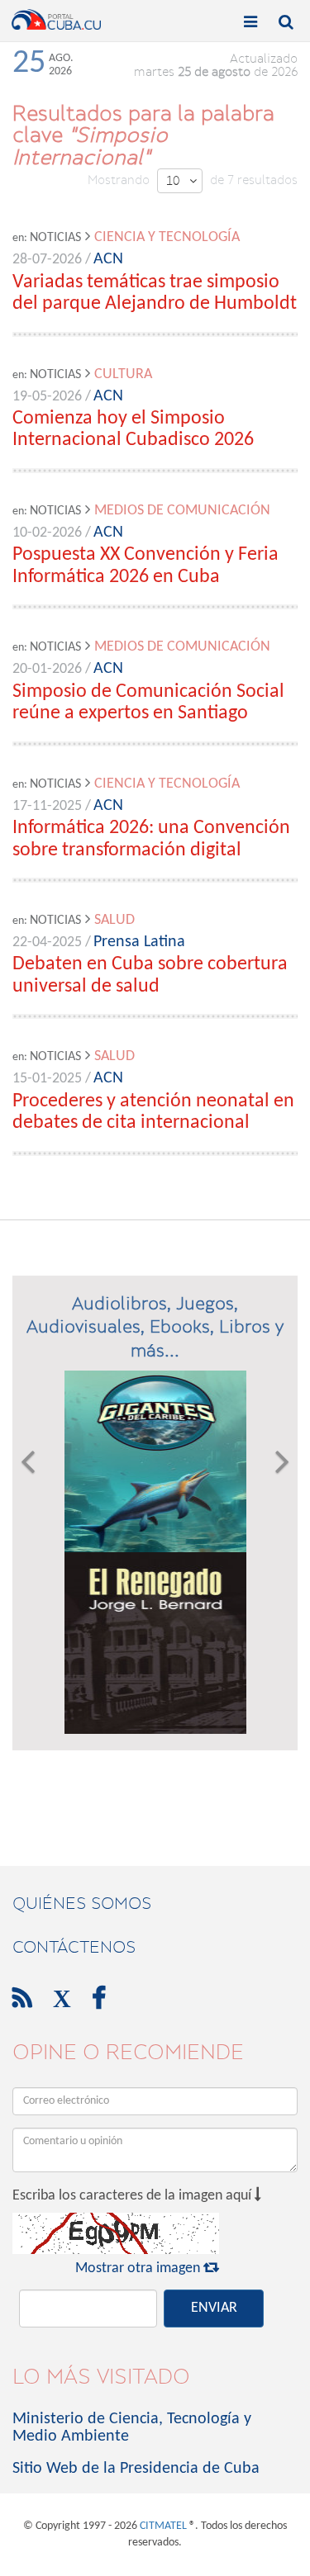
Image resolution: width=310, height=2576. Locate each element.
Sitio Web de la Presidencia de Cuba (136, 2469)
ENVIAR (214, 2308)
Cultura (123, 374)
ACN (108, 259)
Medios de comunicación (182, 511)
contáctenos (74, 1947)
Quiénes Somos (82, 1903)
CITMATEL (163, 2526)
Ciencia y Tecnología (167, 237)
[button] (28, 1552)
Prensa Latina (139, 942)
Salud (114, 920)
